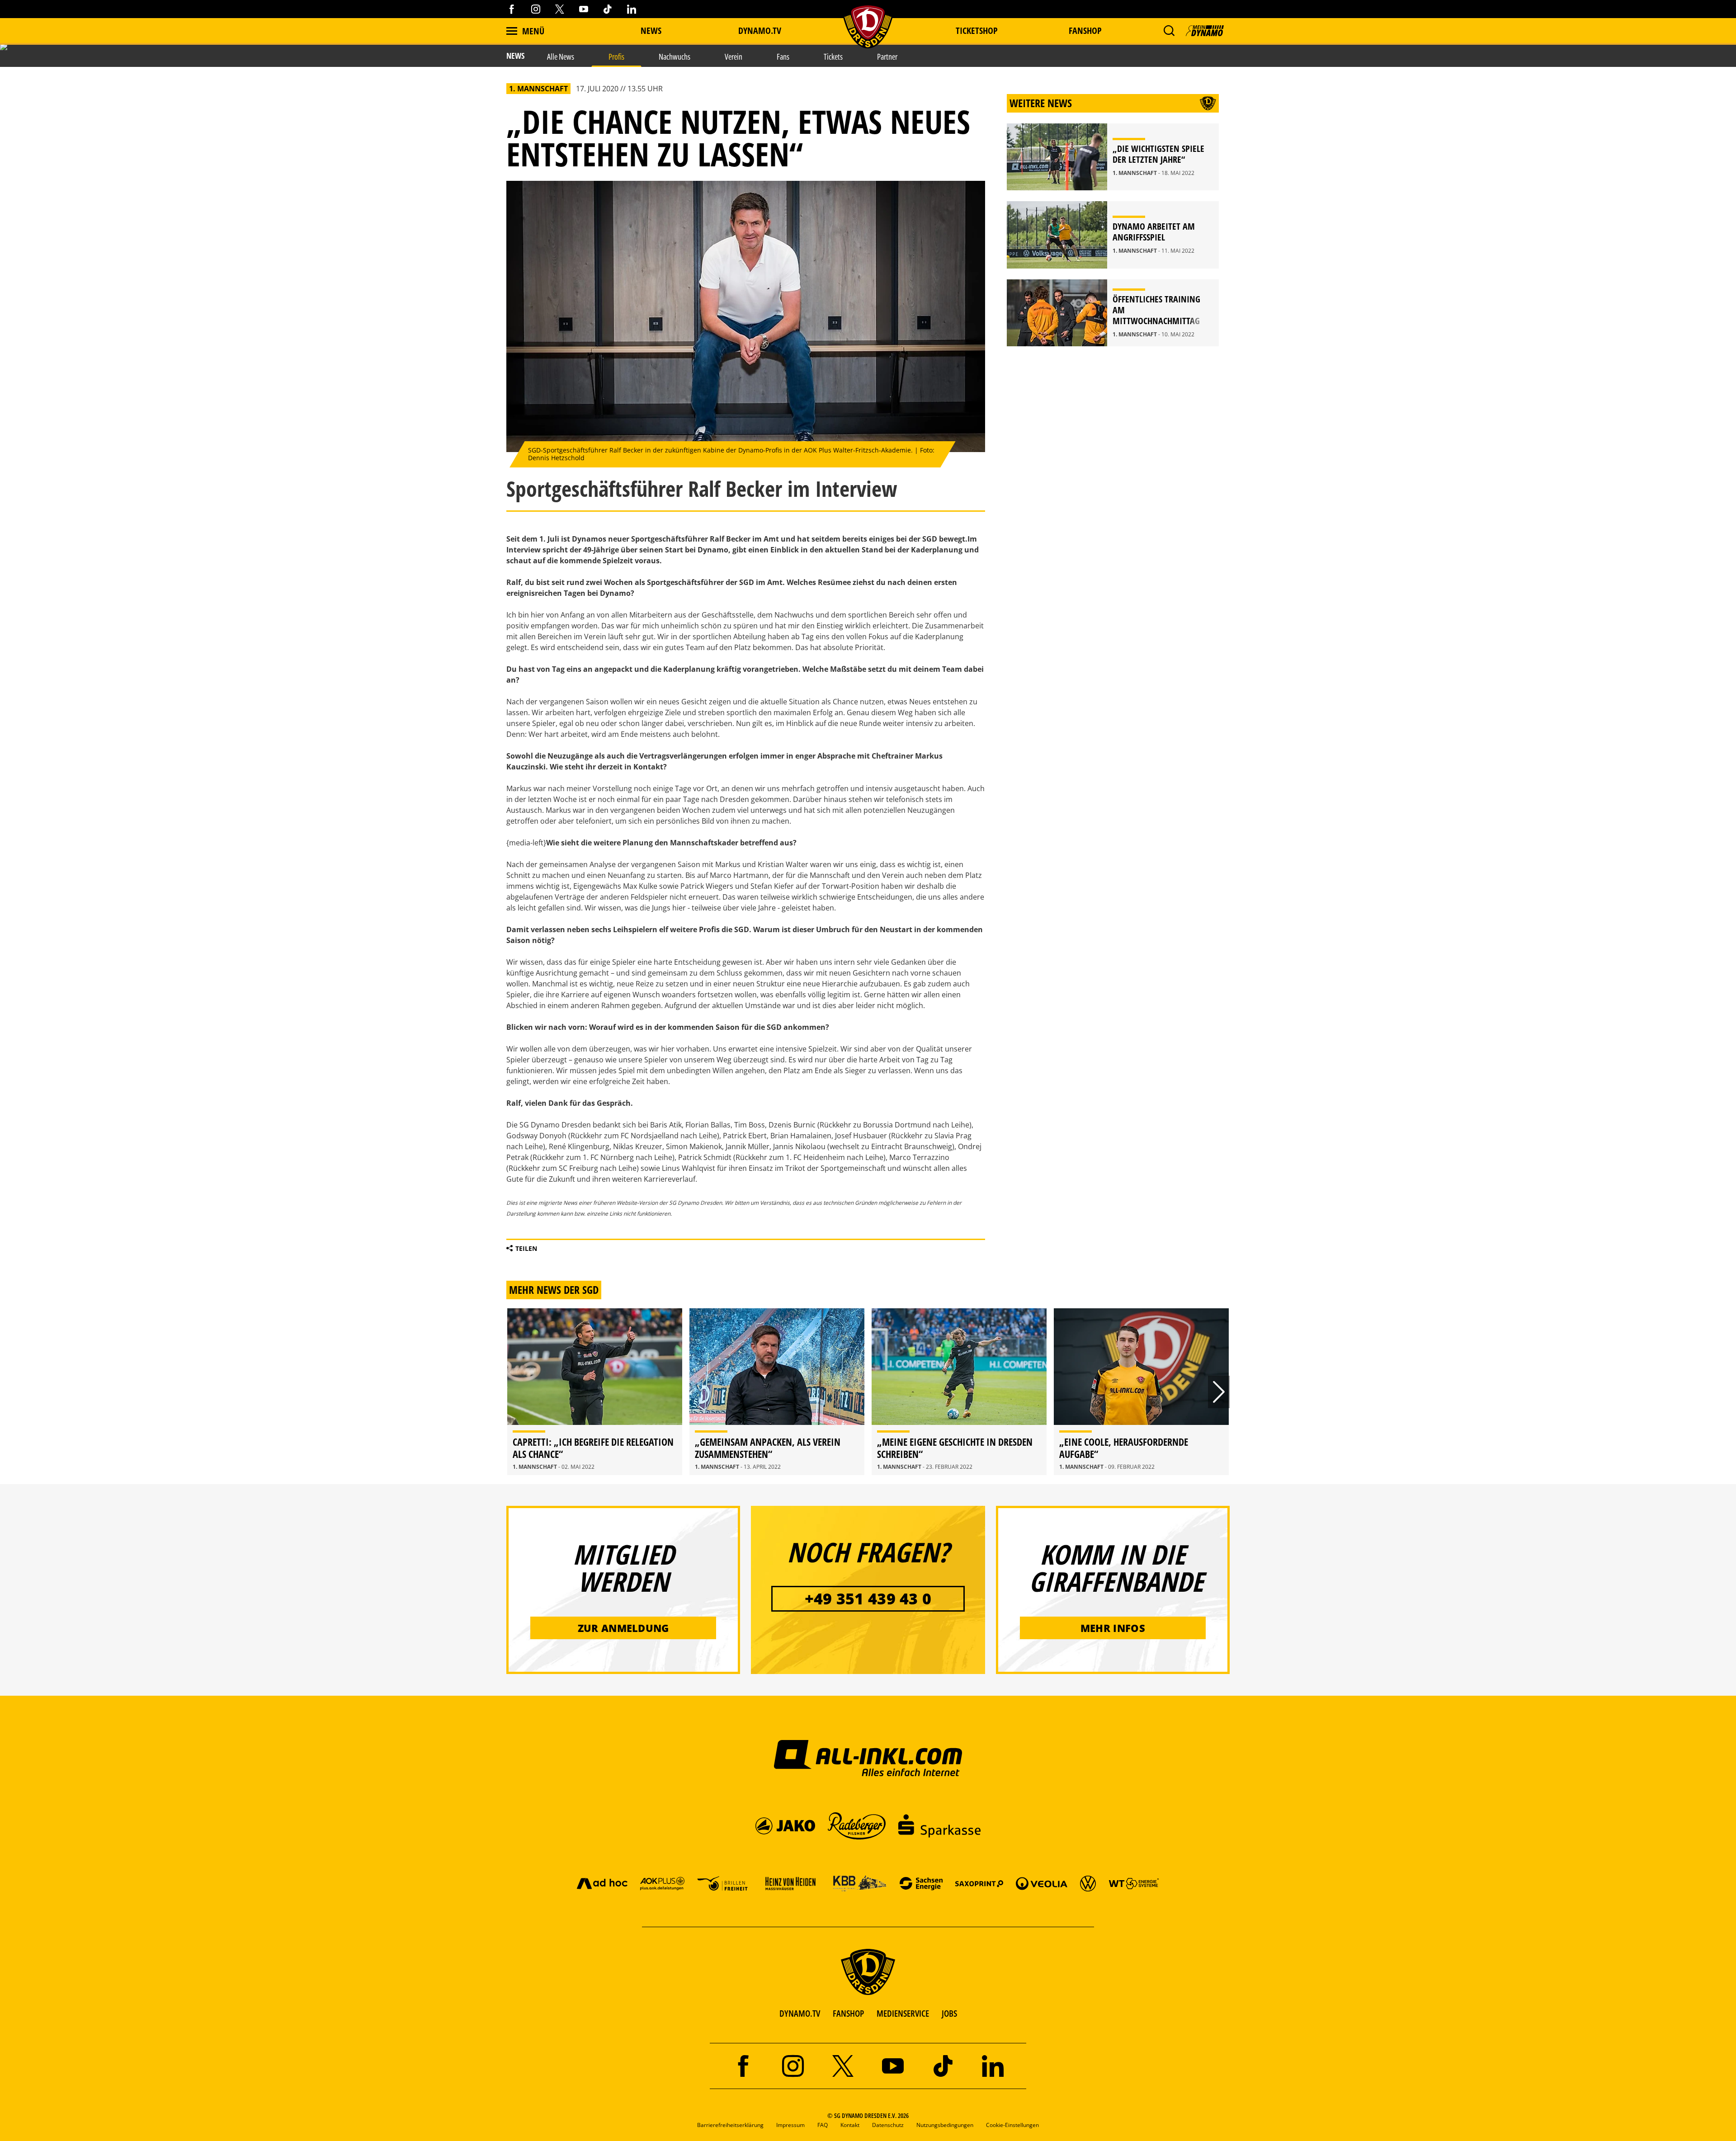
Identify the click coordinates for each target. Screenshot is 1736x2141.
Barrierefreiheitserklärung (730, 2125)
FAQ (823, 2125)
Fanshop (1085, 31)
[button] (1169, 31)
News (651, 31)
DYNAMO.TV (760, 31)
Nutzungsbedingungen (945, 2125)
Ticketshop (977, 31)
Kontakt (850, 2125)
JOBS (949, 2013)
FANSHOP (848, 2013)
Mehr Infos (1113, 1628)
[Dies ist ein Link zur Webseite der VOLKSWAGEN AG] (1088, 1883)
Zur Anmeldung (623, 1628)
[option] (595, 1392)
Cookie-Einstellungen (1012, 2125)
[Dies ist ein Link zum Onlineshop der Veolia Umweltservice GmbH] (1042, 1883)
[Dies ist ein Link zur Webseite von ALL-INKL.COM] (868, 1758)
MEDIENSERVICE (903, 2013)
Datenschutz (888, 2125)
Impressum (790, 2125)
